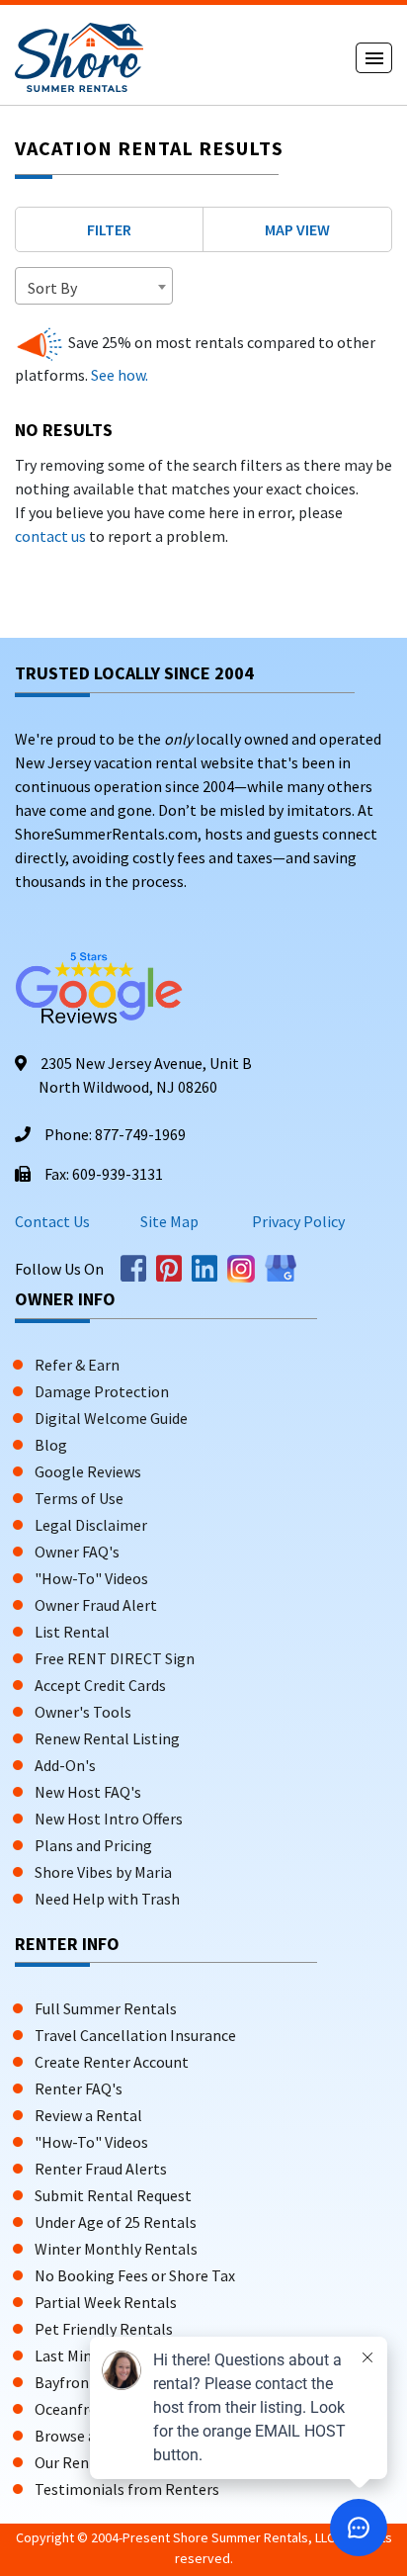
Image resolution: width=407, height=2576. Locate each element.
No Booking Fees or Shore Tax (135, 2275)
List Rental (72, 1632)
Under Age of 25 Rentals (116, 2222)
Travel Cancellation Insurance (135, 2035)
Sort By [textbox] (52, 288)
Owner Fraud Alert (96, 1605)
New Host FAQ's (88, 1792)
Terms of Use (79, 1498)
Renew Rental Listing (107, 1738)
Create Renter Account (112, 2062)
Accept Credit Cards (100, 1685)
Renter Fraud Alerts (101, 2169)
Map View (297, 229)
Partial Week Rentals (106, 2302)
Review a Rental (88, 2115)
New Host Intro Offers (109, 1819)
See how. (118, 375)
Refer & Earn (77, 1365)
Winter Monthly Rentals (116, 2249)
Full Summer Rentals (106, 2008)
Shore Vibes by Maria (103, 1872)
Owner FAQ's (77, 1552)
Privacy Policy (297, 1221)
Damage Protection (102, 1391)
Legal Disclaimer (91, 1525)
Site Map (169, 1221)
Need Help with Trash (107, 1899)
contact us (50, 536)
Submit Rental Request (113, 2195)
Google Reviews (88, 1471)
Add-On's (65, 1765)
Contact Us (52, 1221)
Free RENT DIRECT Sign (115, 1658)
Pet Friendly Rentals (104, 2329)
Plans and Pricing (93, 1845)
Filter (109, 229)
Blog (51, 1445)
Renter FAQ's (79, 2088)
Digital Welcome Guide (111, 1418)
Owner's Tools (83, 1712)
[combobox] (94, 286)
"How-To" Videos (91, 1578)
